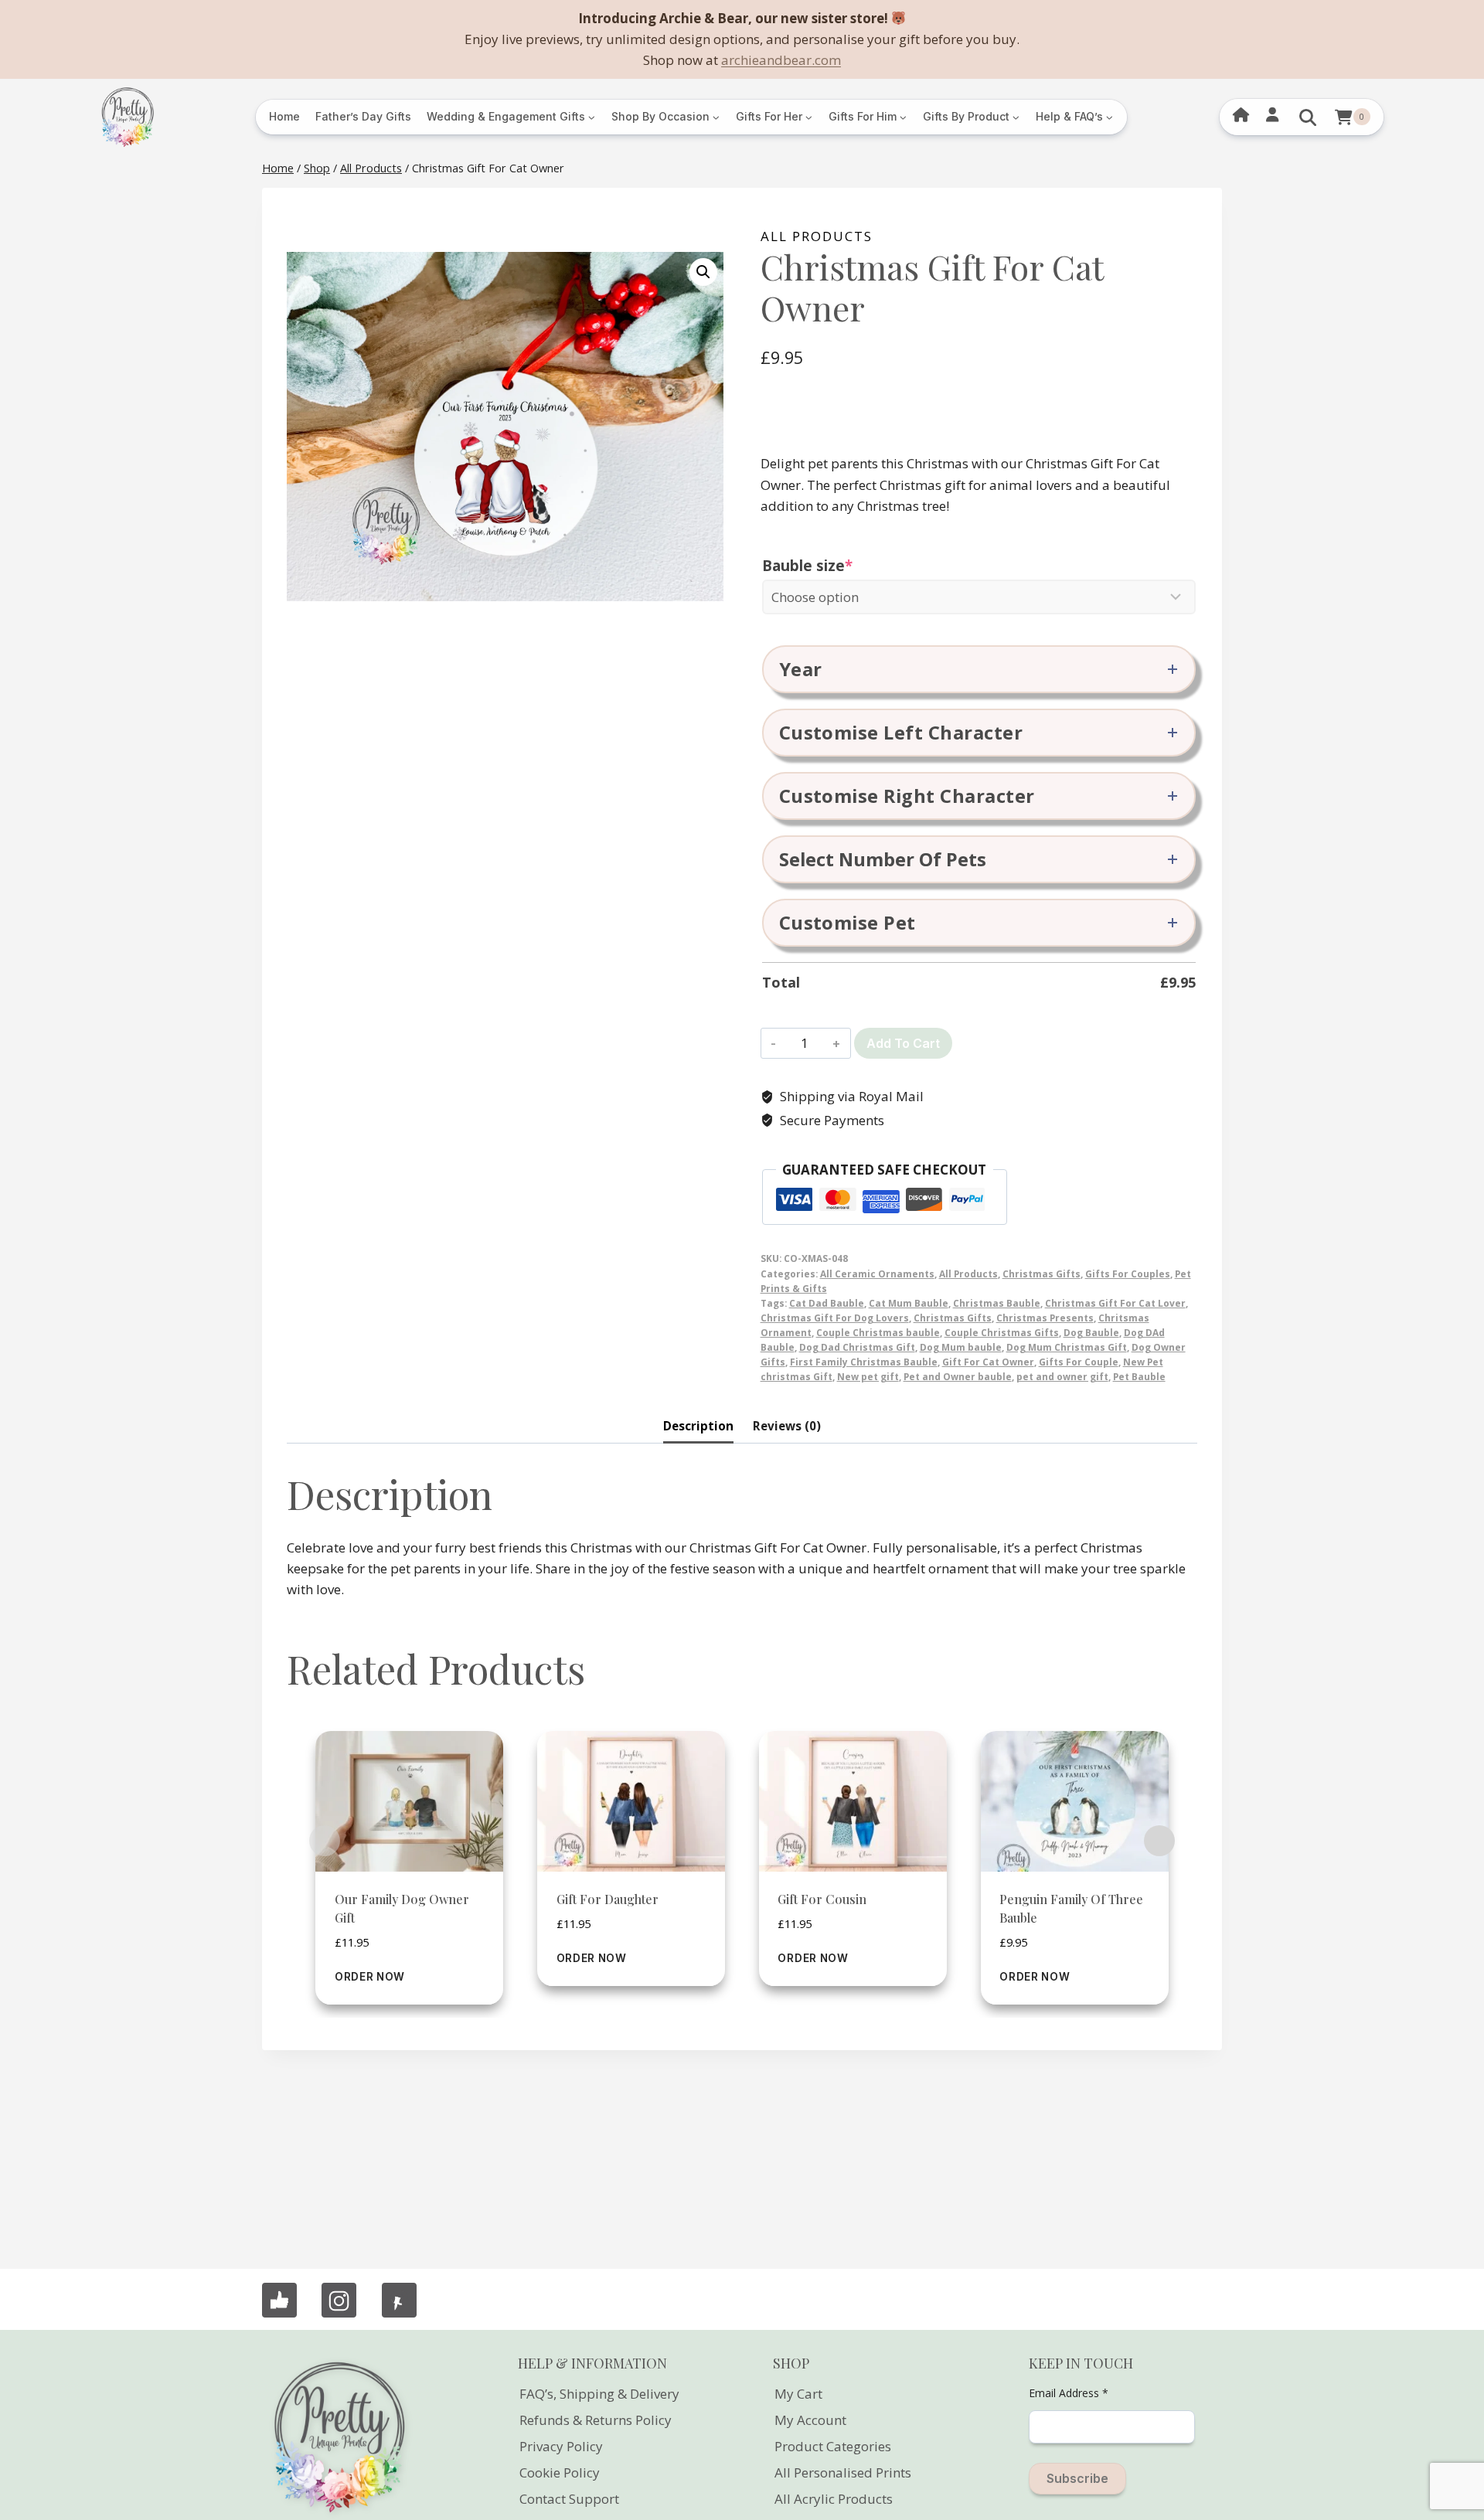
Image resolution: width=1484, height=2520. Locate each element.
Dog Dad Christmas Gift (857, 1347)
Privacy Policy (561, 2446)
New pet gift (868, 1376)
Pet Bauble (1139, 1376)
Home (284, 116)
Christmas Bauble (997, 1303)
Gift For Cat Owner (988, 1362)
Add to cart (903, 1043)
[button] (703, 272)
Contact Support (569, 2499)
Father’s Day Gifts (363, 116)
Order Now (370, 1977)
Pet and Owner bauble (958, 1376)
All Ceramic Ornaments (877, 1274)
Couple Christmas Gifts (1002, 1332)
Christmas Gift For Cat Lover (1115, 1303)
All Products (817, 236)
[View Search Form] (1308, 117)
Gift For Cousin (822, 1899)
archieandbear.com (781, 60)
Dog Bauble (1091, 1332)
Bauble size (844, 566)
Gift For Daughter (608, 1899)
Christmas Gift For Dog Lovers (835, 1318)
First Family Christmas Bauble (864, 1362)
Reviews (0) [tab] (787, 1426)
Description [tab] (698, 1426)
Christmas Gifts (1042, 1274)
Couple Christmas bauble (878, 1332)
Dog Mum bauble (961, 1347)
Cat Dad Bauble (827, 1303)
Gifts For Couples (1128, 1274)
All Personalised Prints (843, 2472)
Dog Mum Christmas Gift (1067, 1347)
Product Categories (833, 2446)
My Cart (798, 2394)
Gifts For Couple (1079, 1362)
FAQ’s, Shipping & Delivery (599, 2394)
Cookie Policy (560, 2472)
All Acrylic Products (834, 2499)
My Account (810, 2420)
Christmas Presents (1045, 1318)
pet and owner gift (1062, 1376)
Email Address (1069, 2393)
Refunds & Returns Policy (596, 2420)
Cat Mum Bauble (909, 1303)
